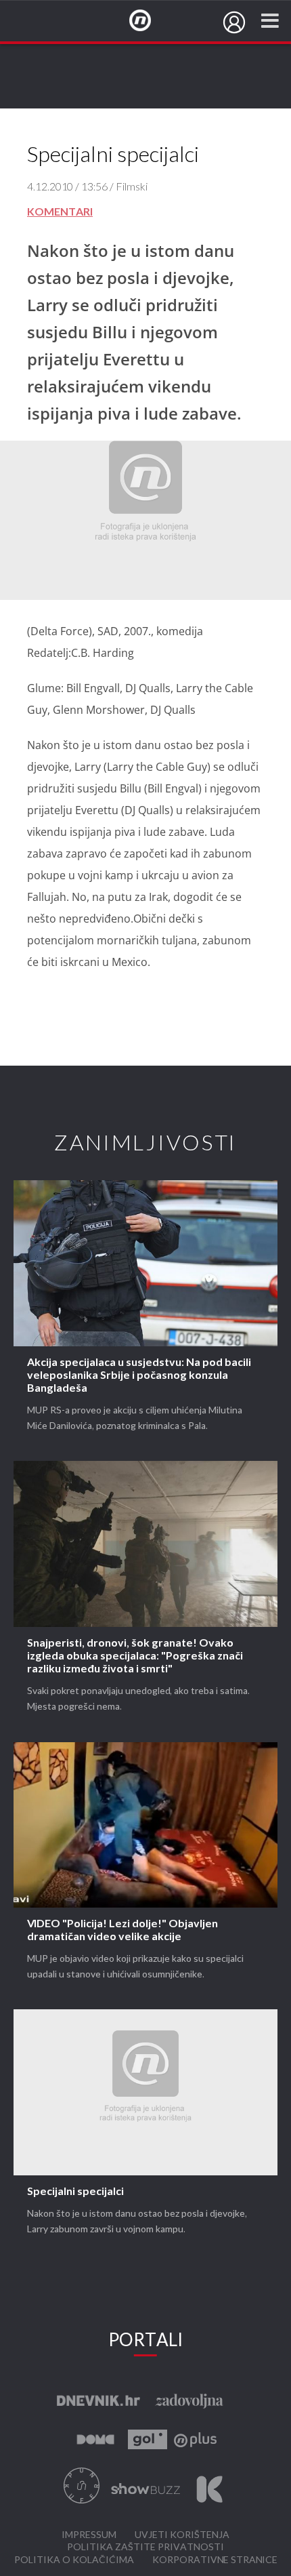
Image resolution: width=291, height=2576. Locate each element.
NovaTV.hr (149, 21)
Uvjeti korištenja (182, 2535)
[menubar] (234, 22)
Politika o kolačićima (74, 2560)
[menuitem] (234, 22)
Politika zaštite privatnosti (145, 2547)
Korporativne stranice (215, 2560)
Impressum (89, 2535)
